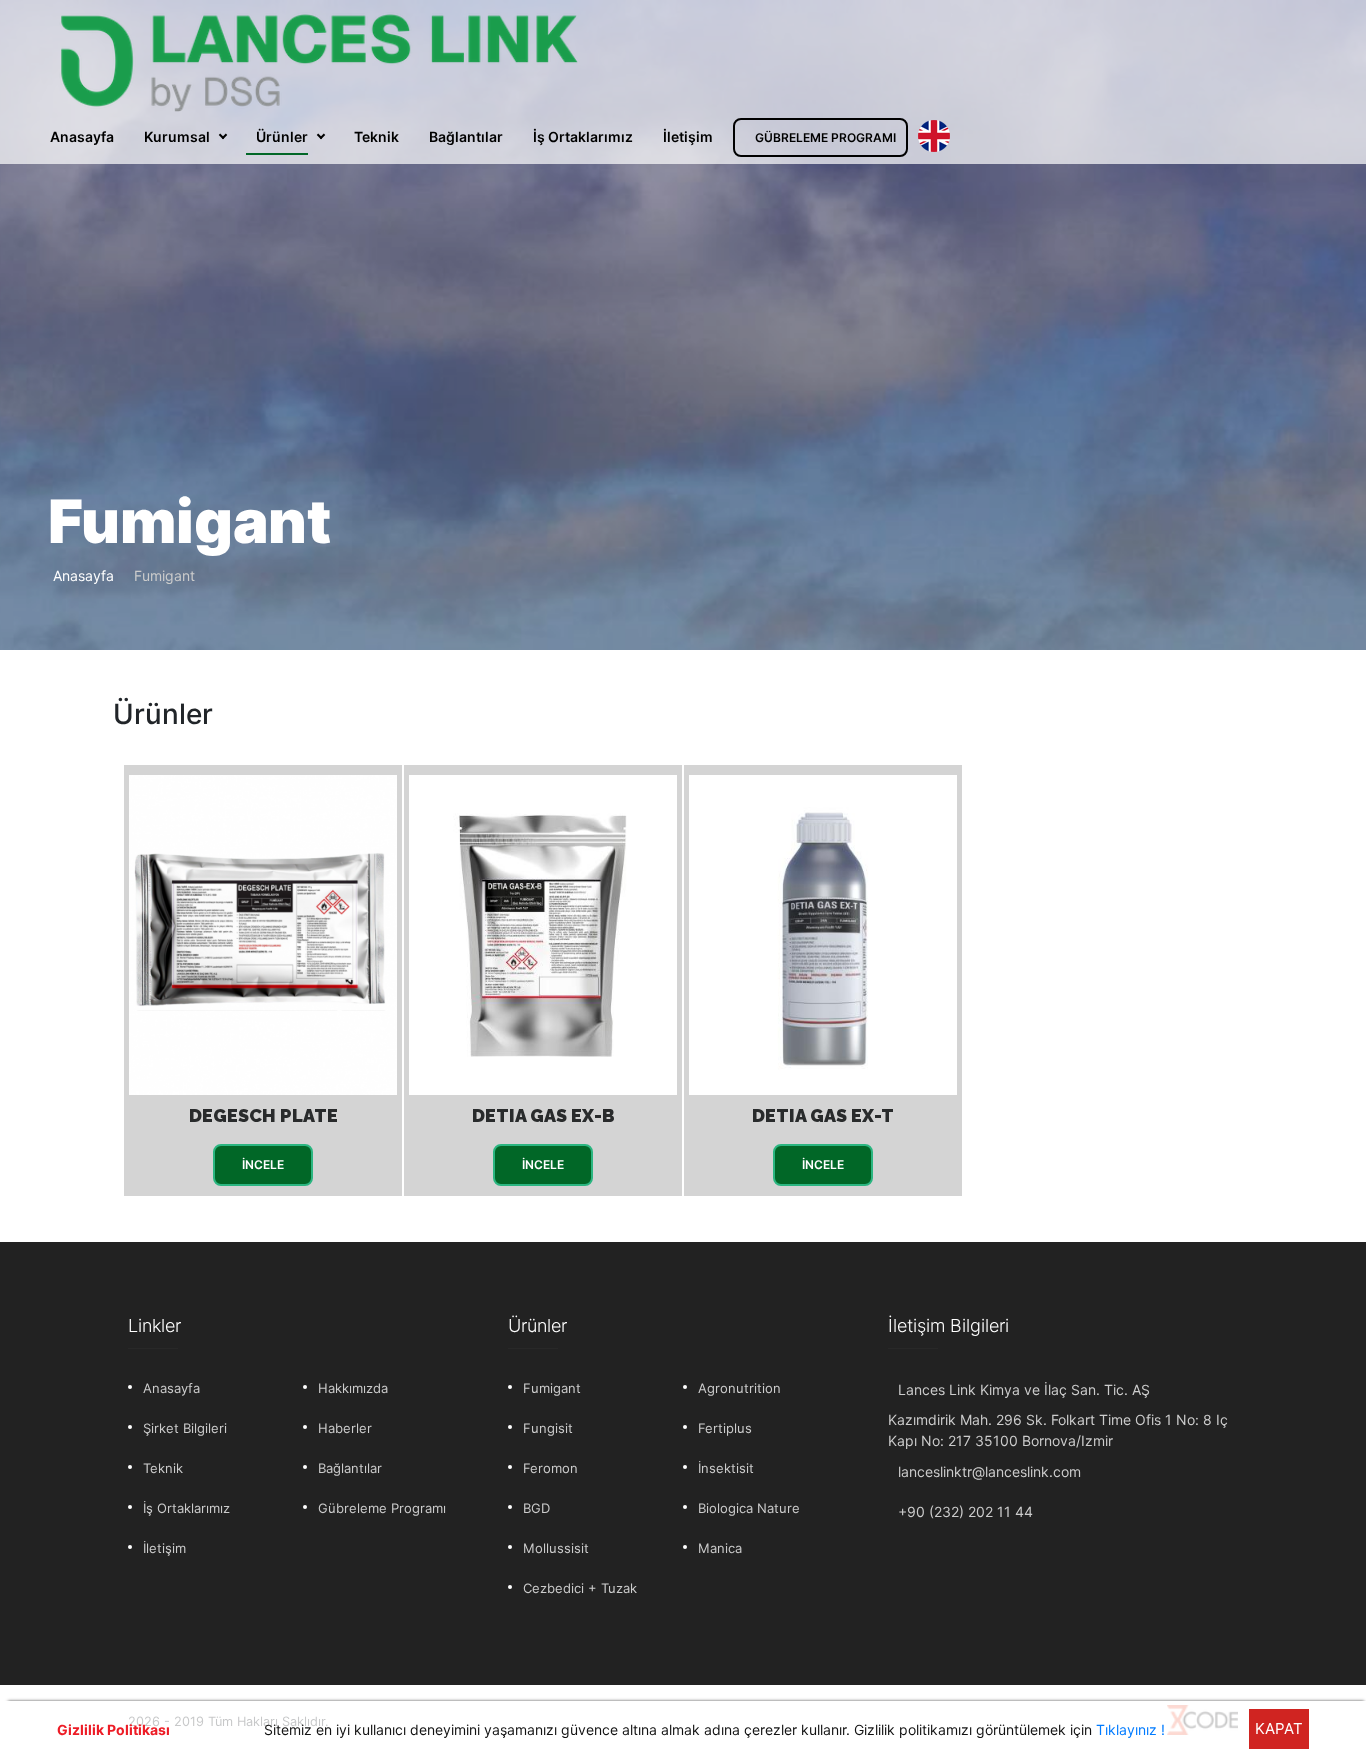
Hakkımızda (353, 1388)
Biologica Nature (749, 1508)
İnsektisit (726, 1468)
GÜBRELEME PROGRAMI (825, 137)
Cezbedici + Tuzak (580, 1588)
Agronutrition (739, 1388)
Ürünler (282, 136)
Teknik (376, 136)
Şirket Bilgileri (185, 1428)
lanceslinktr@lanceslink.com (989, 1471)
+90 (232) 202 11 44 (965, 1511)
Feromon (550, 1468)
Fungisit (548, 1428)
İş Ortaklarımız (583, 136)
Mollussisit (556, 1548)
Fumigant (552, 1388)
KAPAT (1279, 1728)
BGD (536, 1508)
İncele (263, 1164)
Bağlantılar (466, 136)
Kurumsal (177, 136)
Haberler (345, 1428)
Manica (720, 1548)
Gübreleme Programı (382, 1508)
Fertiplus (725, 1428)
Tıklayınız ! (1130, 1729)
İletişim (688, 136)
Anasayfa (82, 136)
